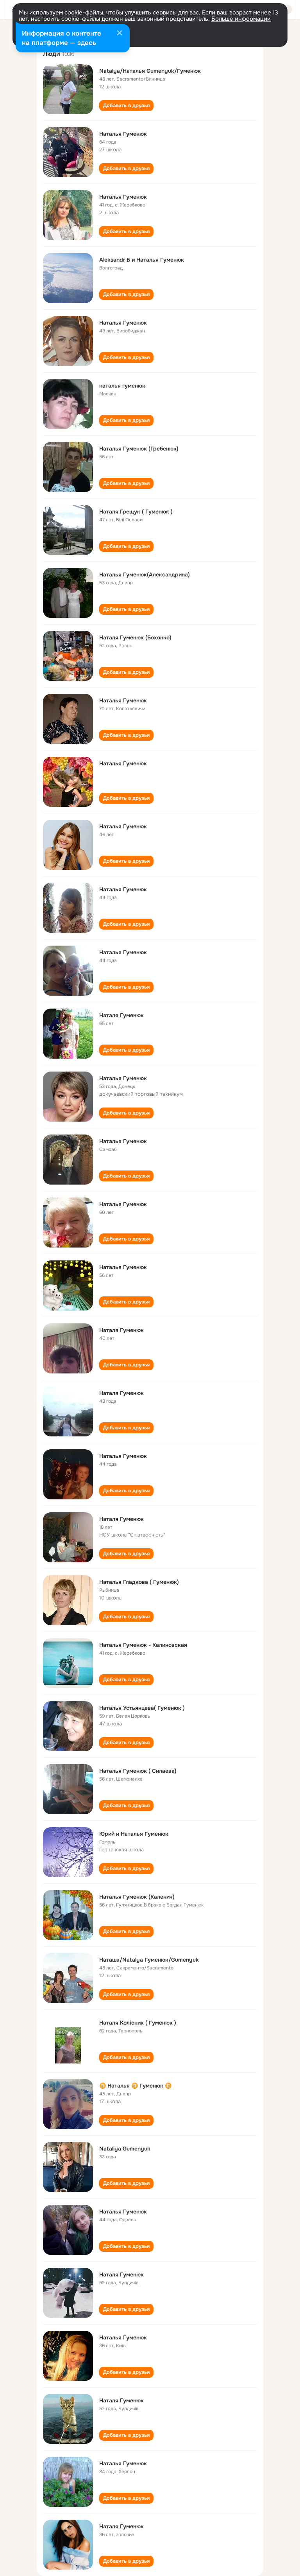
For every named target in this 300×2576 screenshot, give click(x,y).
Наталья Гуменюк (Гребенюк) (139, 449)
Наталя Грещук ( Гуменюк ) (136, 512)
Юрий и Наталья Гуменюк (134, 1834)
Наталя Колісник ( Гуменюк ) (138, 2023)
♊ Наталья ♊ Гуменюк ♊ (135, 2086)
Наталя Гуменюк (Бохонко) (135, 637)
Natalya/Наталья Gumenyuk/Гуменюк (150, 71)
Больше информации (241, 19)
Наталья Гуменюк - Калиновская (143, 1645)
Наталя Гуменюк (121, 1015)
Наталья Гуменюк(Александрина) (145, 574)
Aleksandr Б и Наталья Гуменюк (142, 260)
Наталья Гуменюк (123, 134)
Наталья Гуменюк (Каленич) (137, 1897)
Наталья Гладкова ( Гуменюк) (139, 1582)
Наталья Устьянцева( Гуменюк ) (142, 1708)
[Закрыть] (120, 34)
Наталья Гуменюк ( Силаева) (138, 1771)
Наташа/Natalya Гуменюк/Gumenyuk (149, 1960)
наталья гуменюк (122, 386)
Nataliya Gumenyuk (125, 2149)
